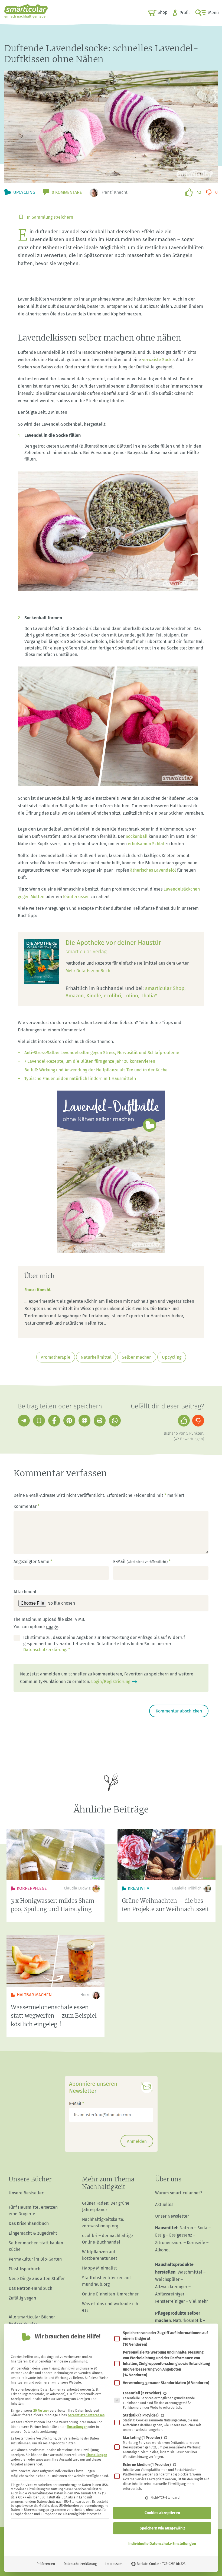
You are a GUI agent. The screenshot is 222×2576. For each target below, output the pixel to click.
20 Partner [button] (41, 2411)
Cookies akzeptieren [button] (162, 2513)
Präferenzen (46, 2564)
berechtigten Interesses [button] (86, 2415)
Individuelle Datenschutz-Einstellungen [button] (162, 2544)
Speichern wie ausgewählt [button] (162, 2528)
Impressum (114, 2564)
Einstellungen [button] (77, 2427)
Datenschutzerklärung (80, 2564)
